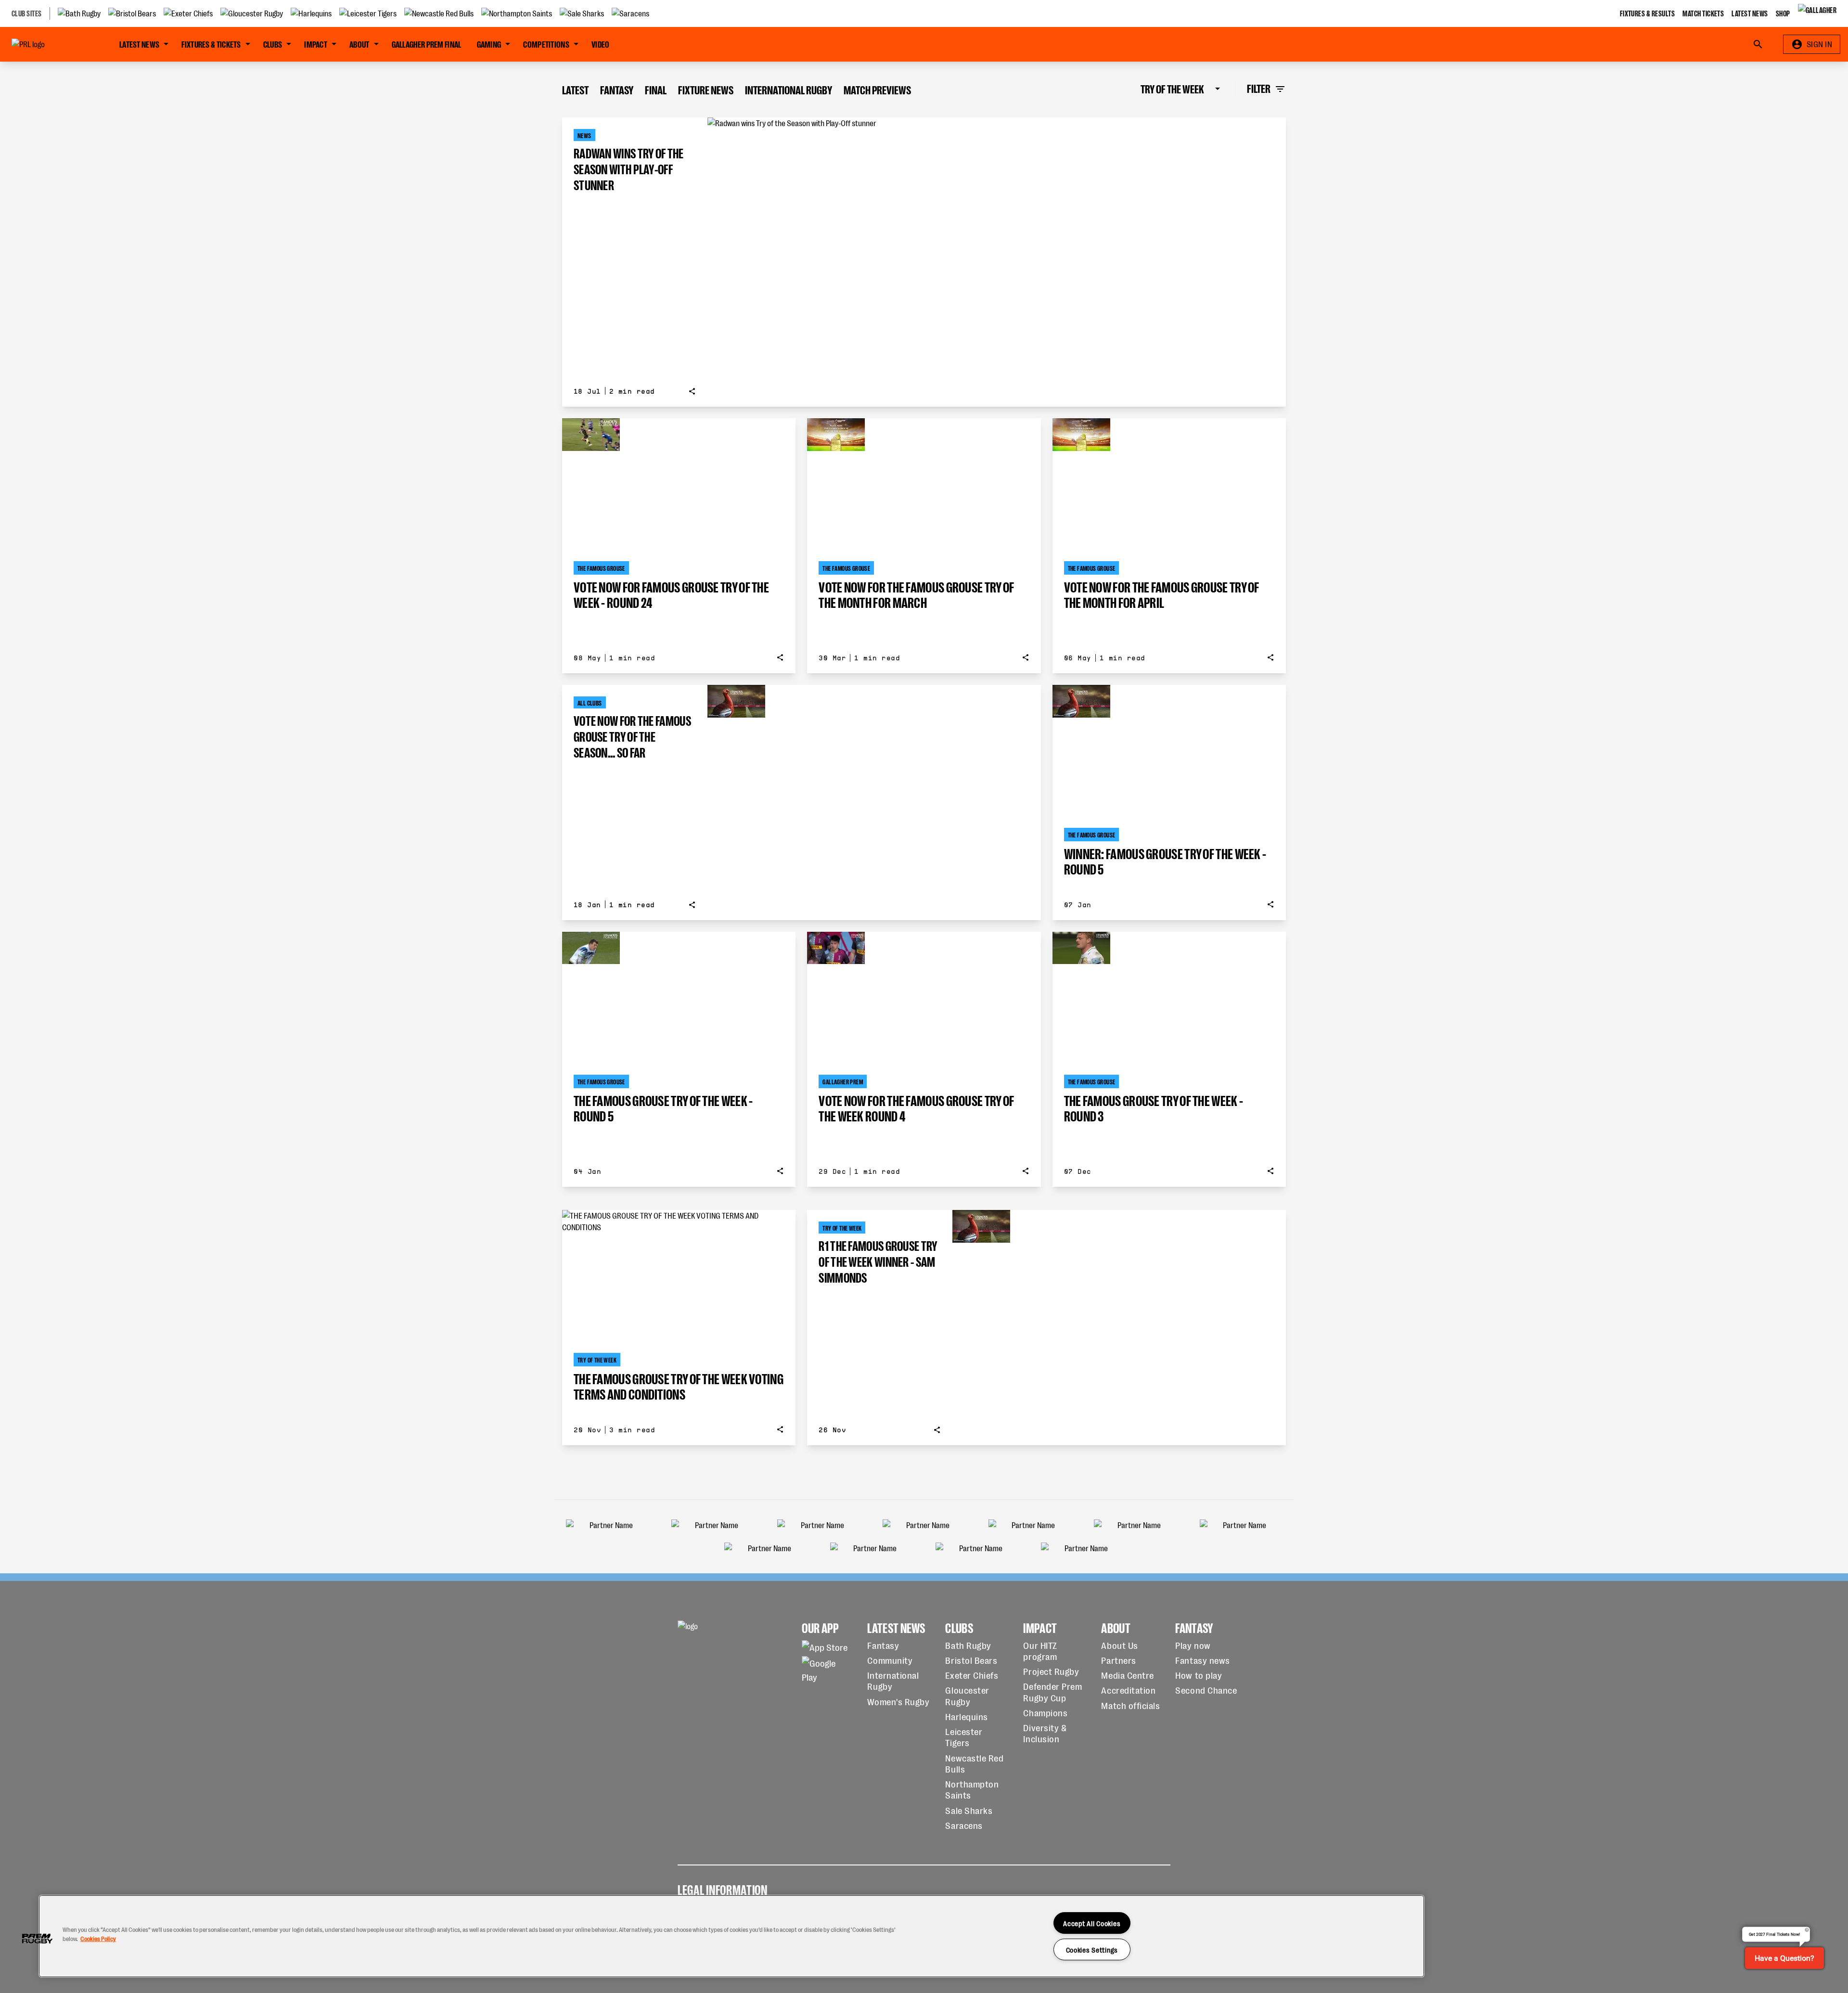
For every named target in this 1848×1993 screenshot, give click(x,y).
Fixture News (706, 89)
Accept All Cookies (1092, 1923)
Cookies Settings (1092, 1949)
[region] (731, 1936)
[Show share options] (692, 391)
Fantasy (617, 89)
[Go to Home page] (50, 44)
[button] (37, 1939)
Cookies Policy (98, 1938)
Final (656, 89)
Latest (575, 89)
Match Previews (877, 89)
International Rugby (789, 89)
